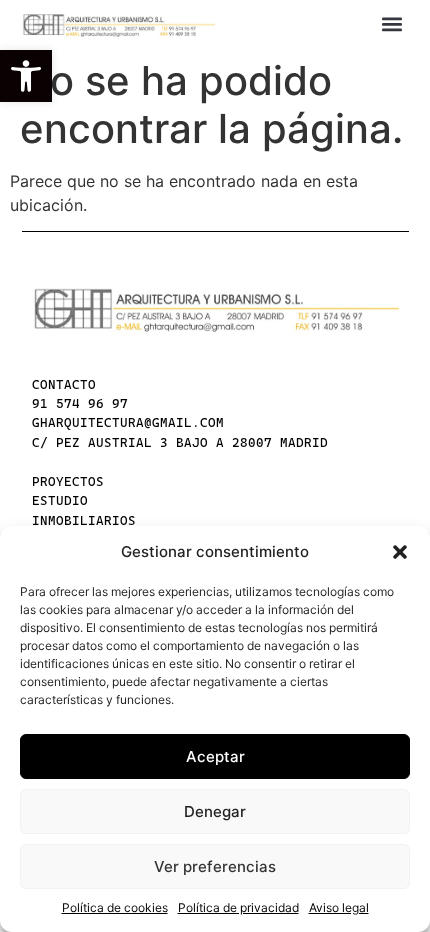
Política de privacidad (238, 907)
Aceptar (215, 756)
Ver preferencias (215, 866)
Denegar (215, 811)
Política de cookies (115, 907)
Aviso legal (339, 907)
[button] (26, 76)
